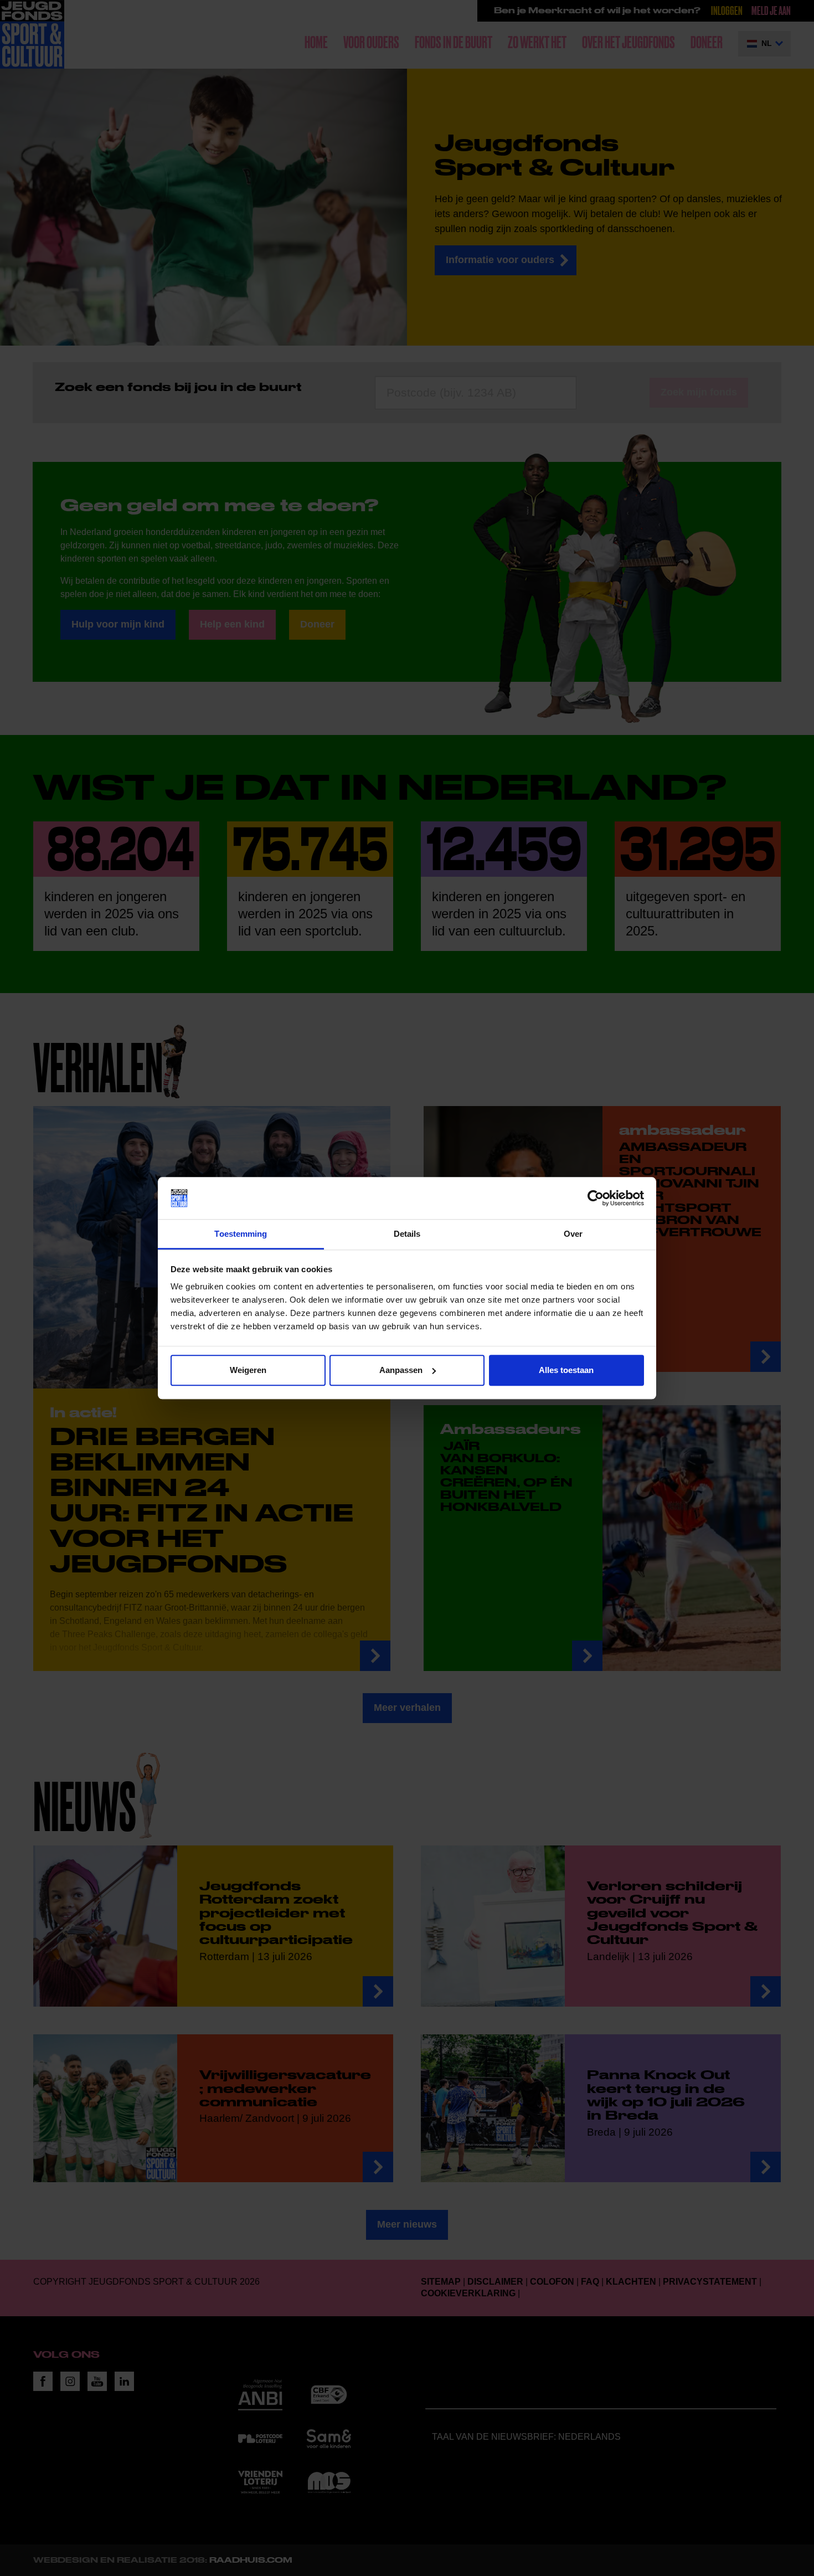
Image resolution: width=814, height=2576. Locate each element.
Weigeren (248, 1370)
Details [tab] (407, 1234)
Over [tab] (573, 1234)
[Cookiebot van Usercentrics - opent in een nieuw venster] (596, 1198)
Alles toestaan (566, 1370)
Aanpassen (401, 1370)
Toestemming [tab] (241, 1234)
